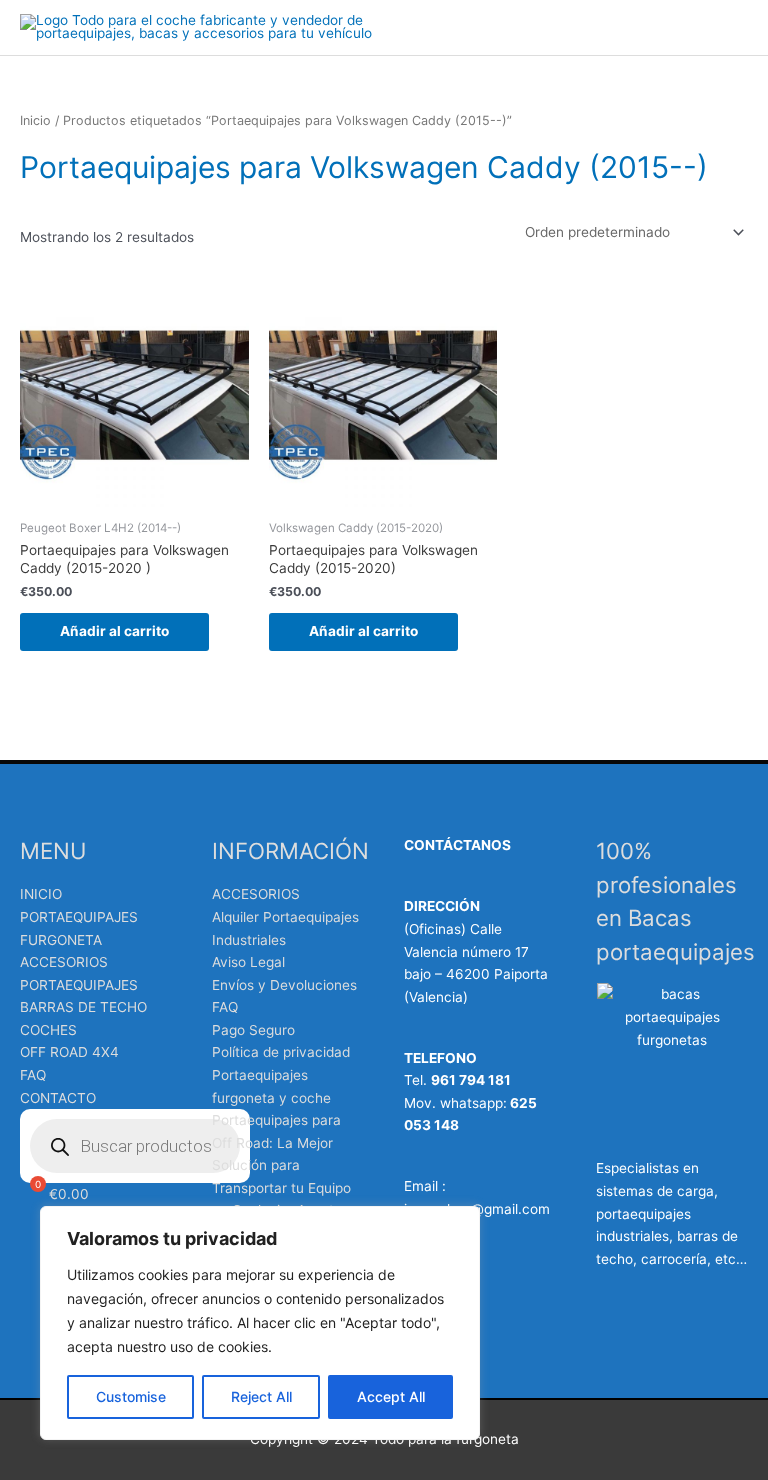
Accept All (391, 1396)
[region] (260, 1323)
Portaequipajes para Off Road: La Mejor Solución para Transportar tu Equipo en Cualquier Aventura (283, 1165)
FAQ (33, 1075)
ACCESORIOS (256, 894)
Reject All (261, 1396)
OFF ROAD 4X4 (69, 1052)
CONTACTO (58, 1098)
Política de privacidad (281, 1052)
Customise (131, 1396)
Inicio (35, 120)
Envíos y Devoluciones (284, 985)
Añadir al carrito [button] (114, 631)
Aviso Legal (248, 962)
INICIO (41, 894)
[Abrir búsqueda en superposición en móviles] (135, 1146)
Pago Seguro (253, 1030)
